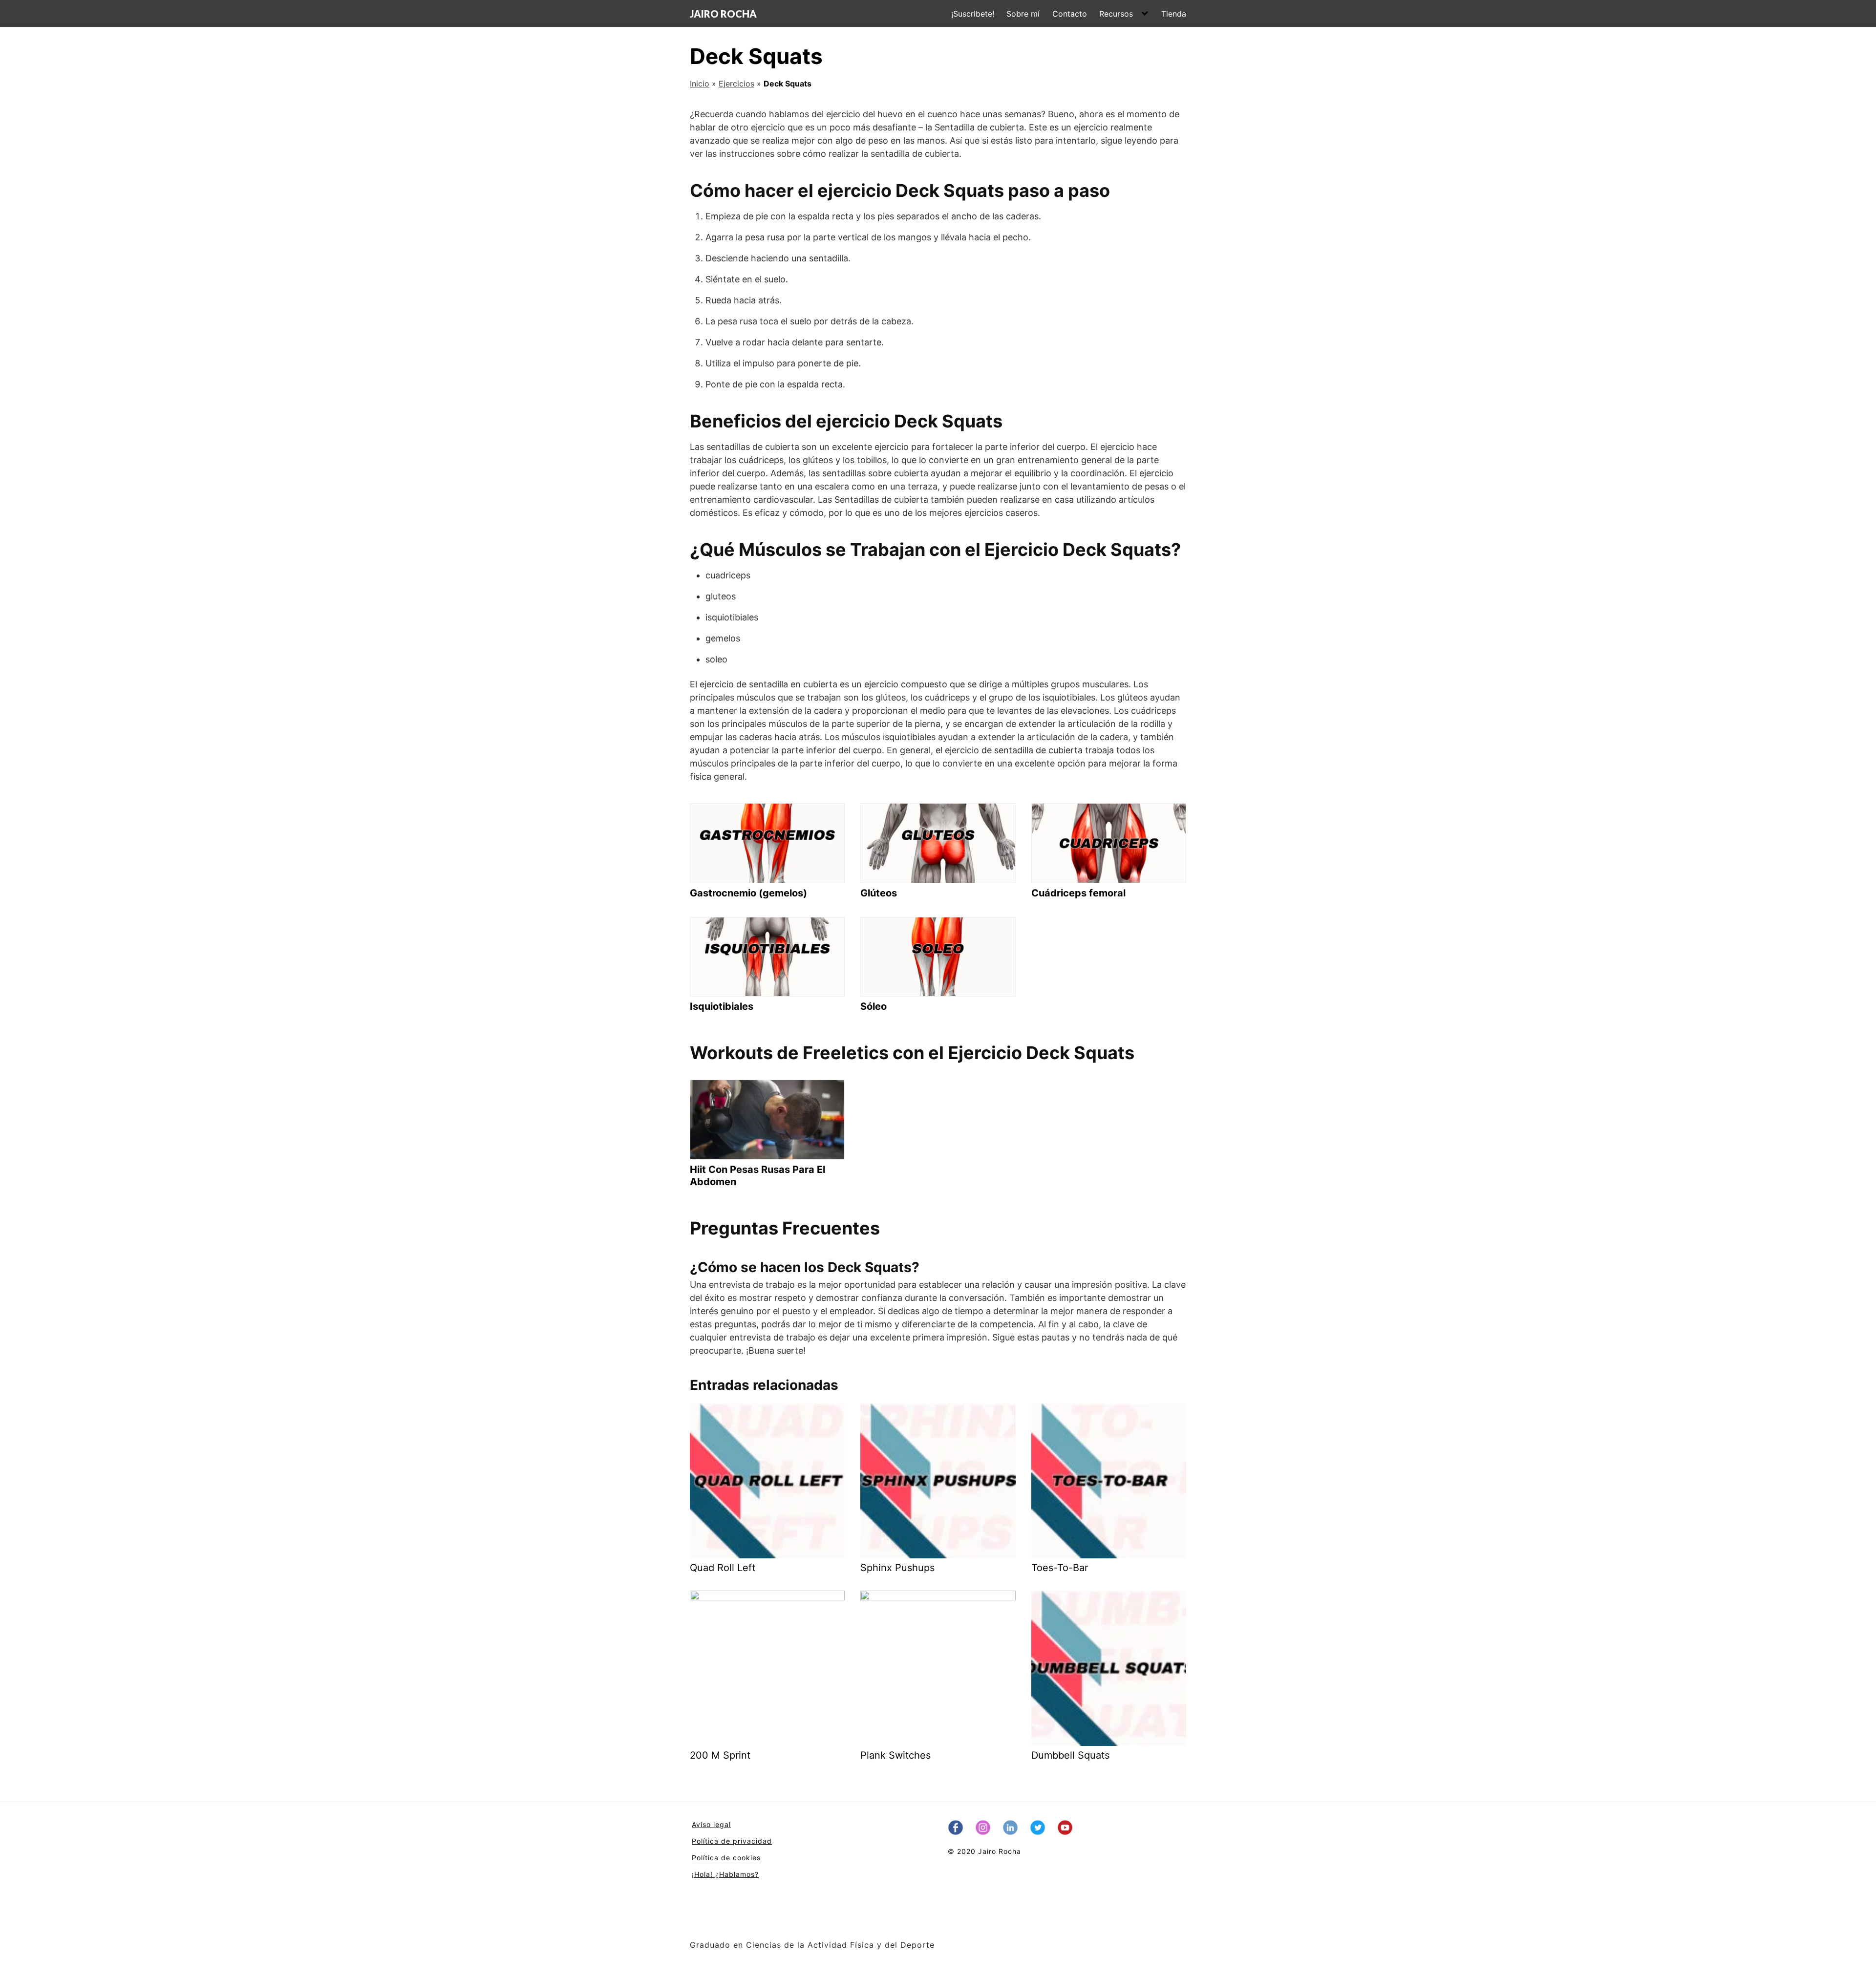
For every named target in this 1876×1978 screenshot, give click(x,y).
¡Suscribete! (973, 14)
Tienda (1174, 14)
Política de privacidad (732, 1841)
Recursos (1116, 14)
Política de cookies (726, 1858)
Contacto (1070, 14)
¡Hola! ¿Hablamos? (725, 1874)
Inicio (700, 84)
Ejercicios (736, 84)
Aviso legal (711, 1824)
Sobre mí (1023, 14)
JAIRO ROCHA (723, 14)
